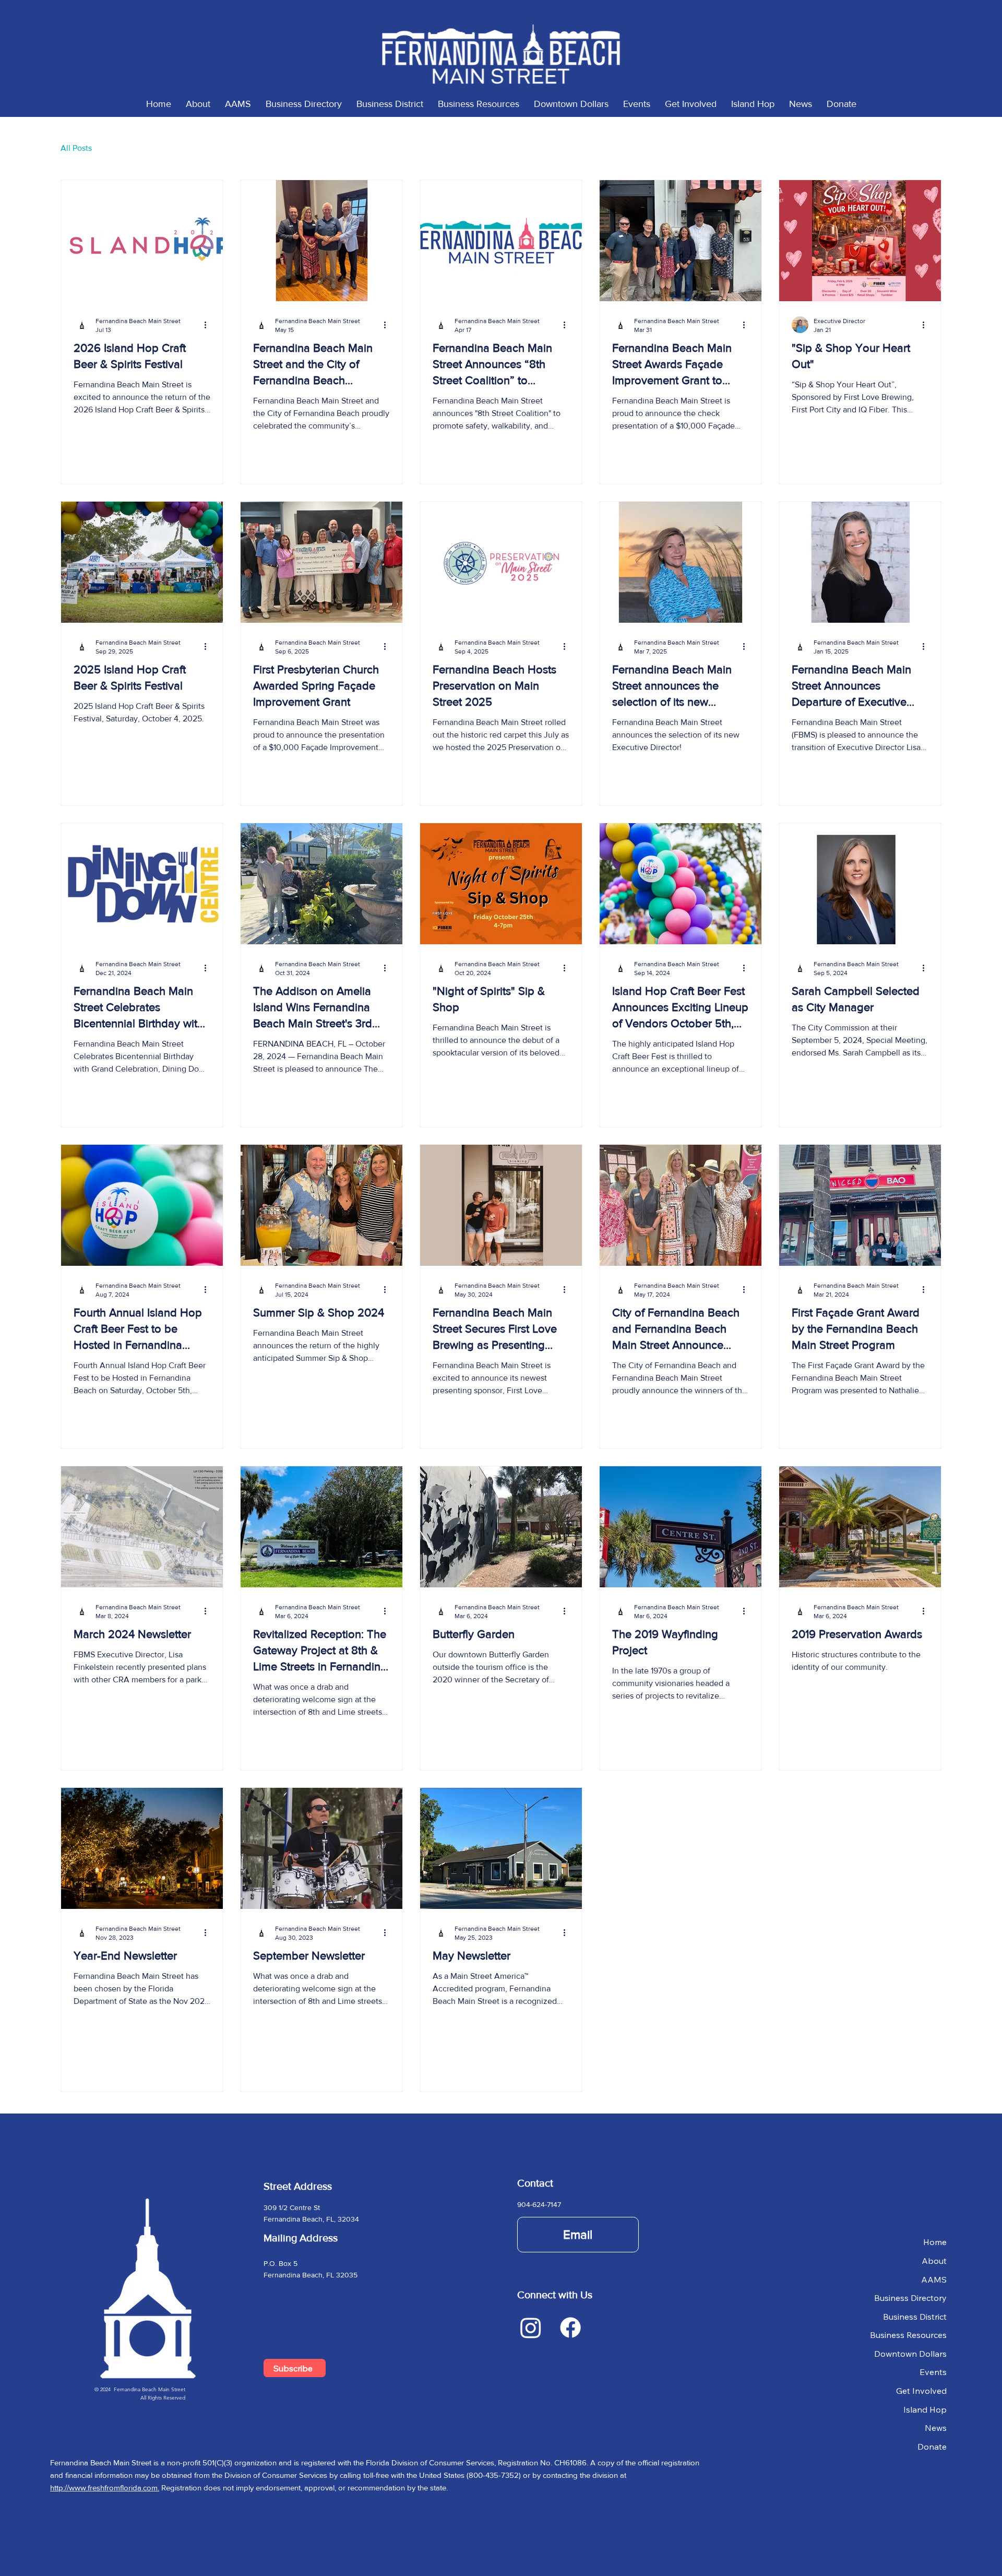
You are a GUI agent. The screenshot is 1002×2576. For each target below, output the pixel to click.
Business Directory (910, 2298)
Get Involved (921, 2391)
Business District (915, 2317)
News (936, 2428)
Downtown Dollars (910, 2354)
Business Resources (908, 2335)
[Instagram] (531, 2328)
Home (935, 2242)
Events (933, 2372)
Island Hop (925, 2409)
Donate (932, 2447)
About (934, 2261)
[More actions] (209, 325)
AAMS (934, 2280)
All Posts (76, 148)
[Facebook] (570, 2328)
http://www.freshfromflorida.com (104, 2488)
